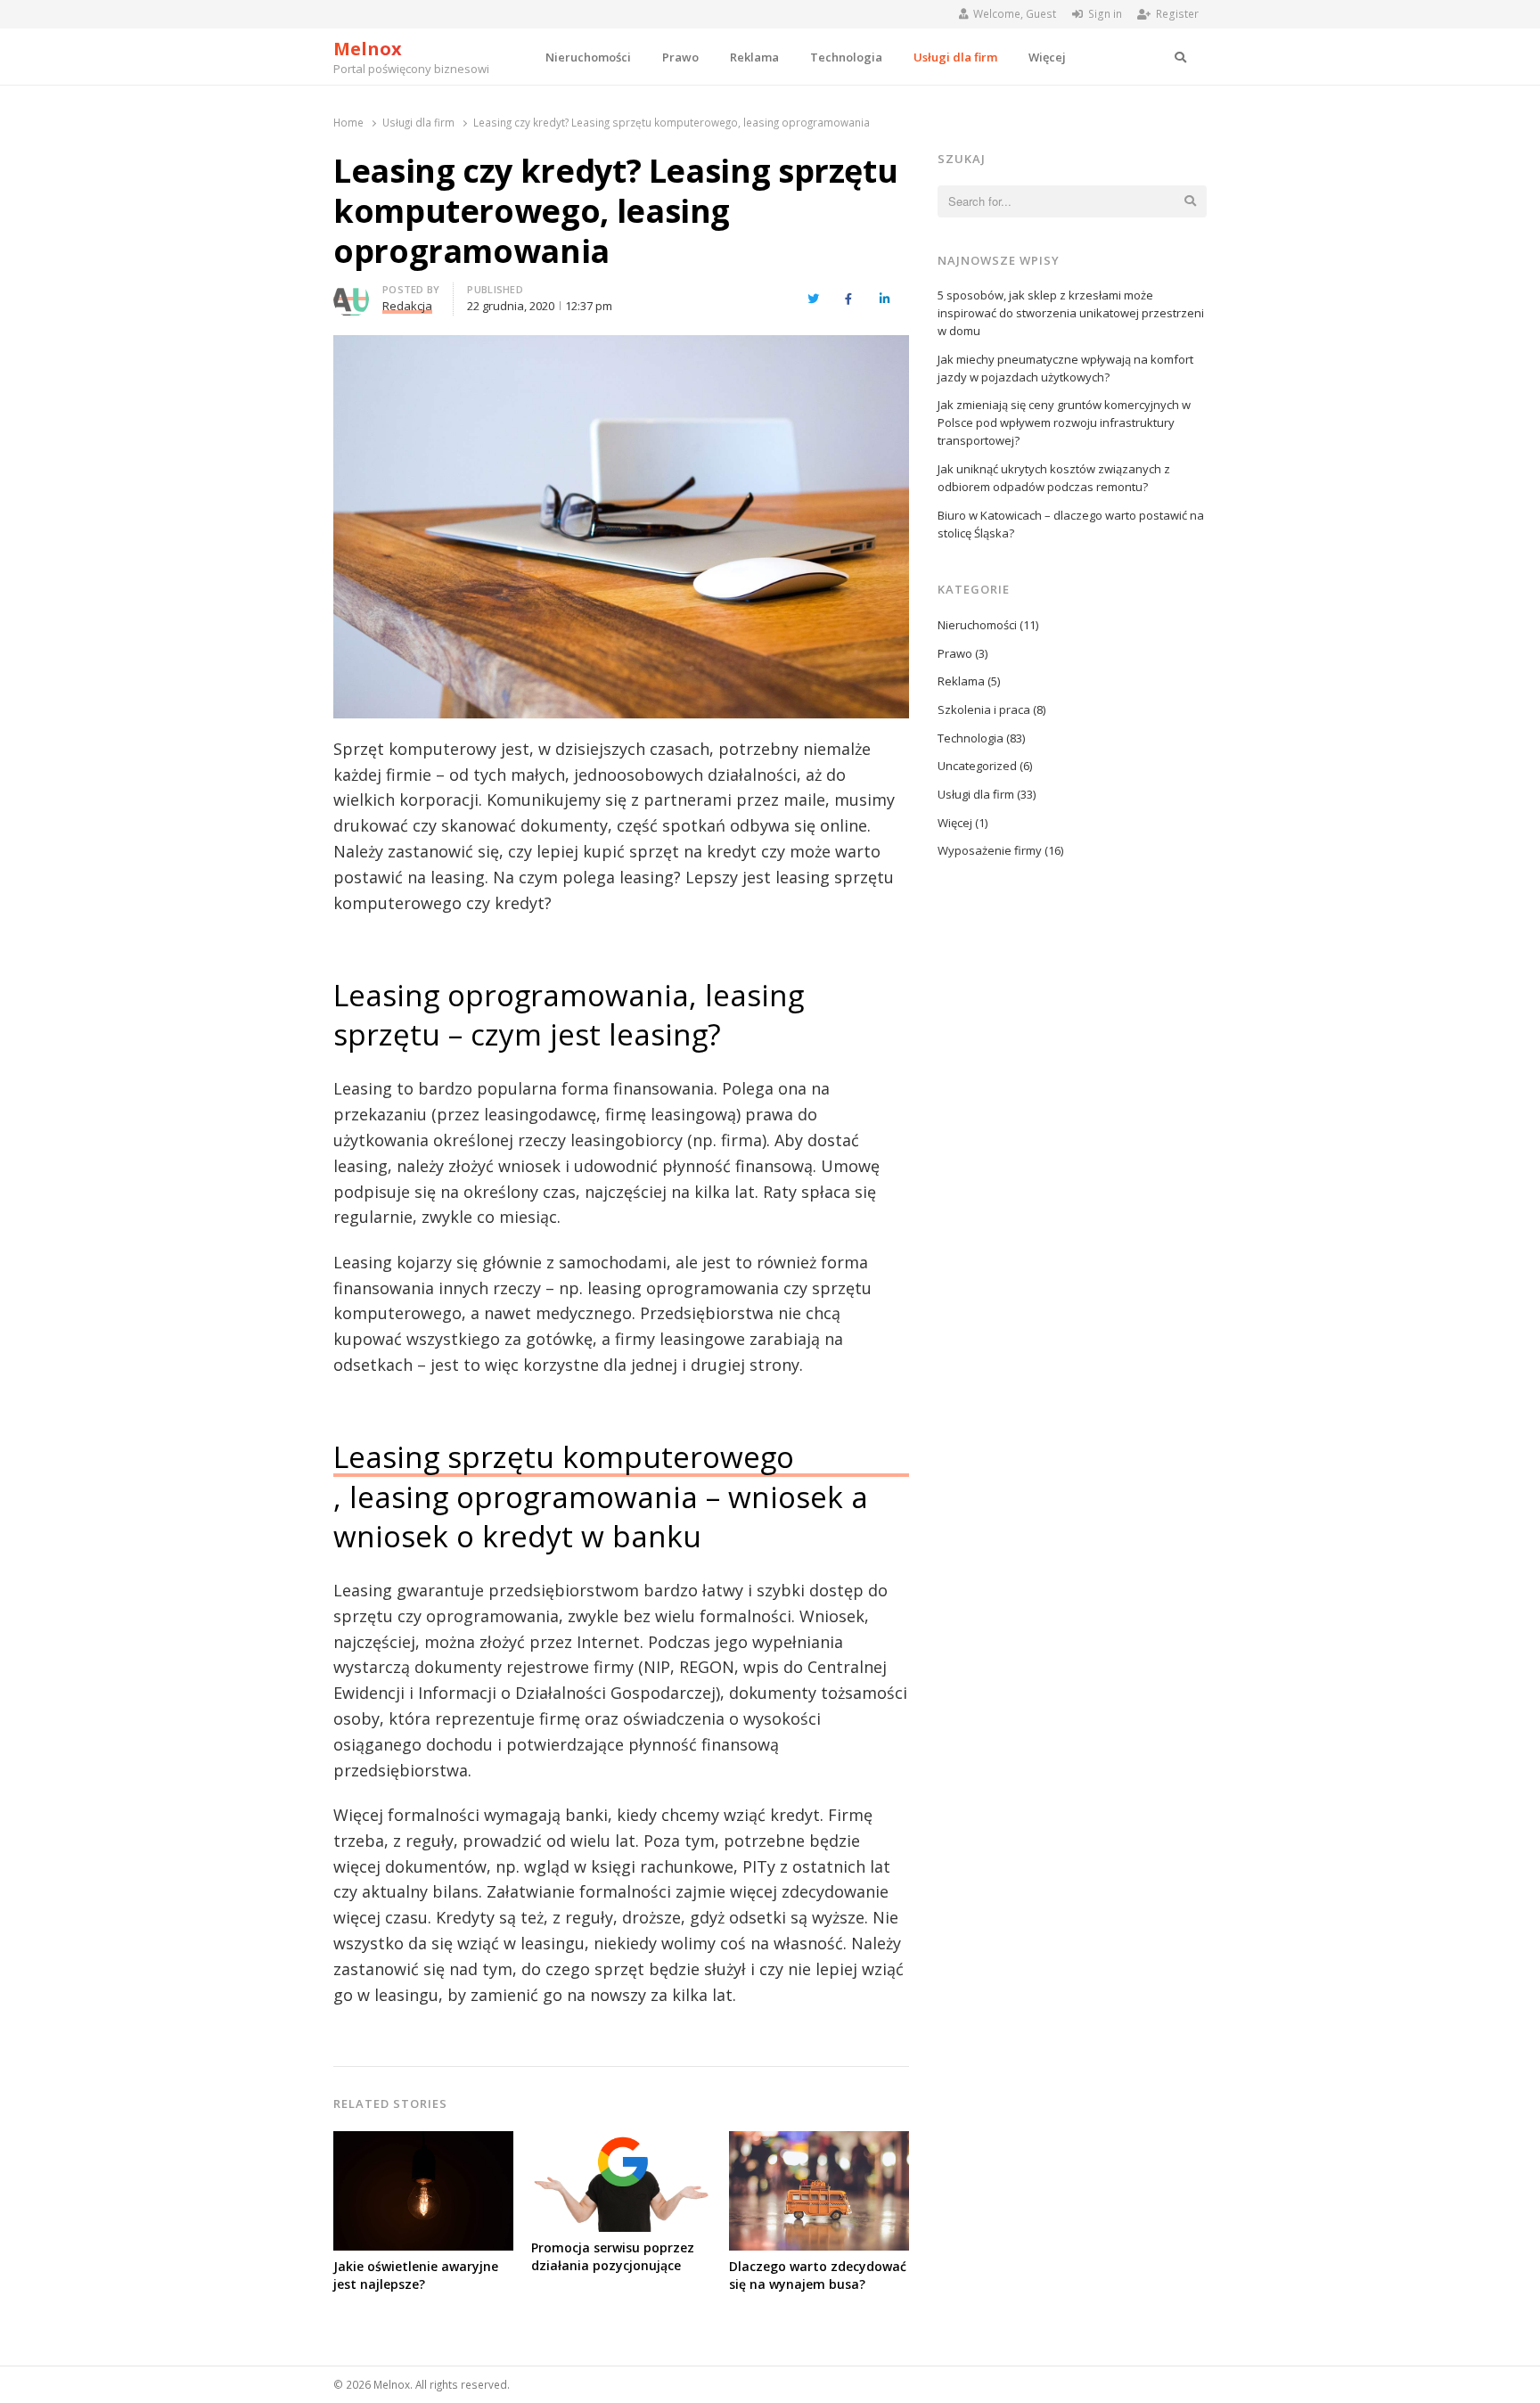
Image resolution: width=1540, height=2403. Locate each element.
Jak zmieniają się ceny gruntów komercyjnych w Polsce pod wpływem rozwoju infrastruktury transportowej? (1064, 422)
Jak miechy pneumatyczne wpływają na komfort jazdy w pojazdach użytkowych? (1065, 368)
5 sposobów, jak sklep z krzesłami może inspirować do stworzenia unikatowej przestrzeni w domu (1071, 313)
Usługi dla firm (955, 57)
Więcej (1047, 57)
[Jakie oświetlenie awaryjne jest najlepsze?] (423, 2142)
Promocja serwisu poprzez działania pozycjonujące (613, 2256)
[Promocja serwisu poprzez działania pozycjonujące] (621, 2142)
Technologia (846, 57)
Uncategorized (977, 766)
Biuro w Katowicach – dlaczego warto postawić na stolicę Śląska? (1071, 524)
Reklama (754, 57)
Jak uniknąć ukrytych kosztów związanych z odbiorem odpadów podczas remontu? (1054, 478)
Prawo (680, 57)
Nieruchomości (588, 57)
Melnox (368, 49)
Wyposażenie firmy (990, 850)
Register (1177, 14)
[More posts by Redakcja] (351, 292)
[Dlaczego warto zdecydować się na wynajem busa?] (819, 2142)
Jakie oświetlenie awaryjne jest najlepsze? (416, 2275)
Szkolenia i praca (984, 709)
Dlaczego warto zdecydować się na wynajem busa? (818, 2275)
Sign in (1105, 14)
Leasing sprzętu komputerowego (564, 1456)
